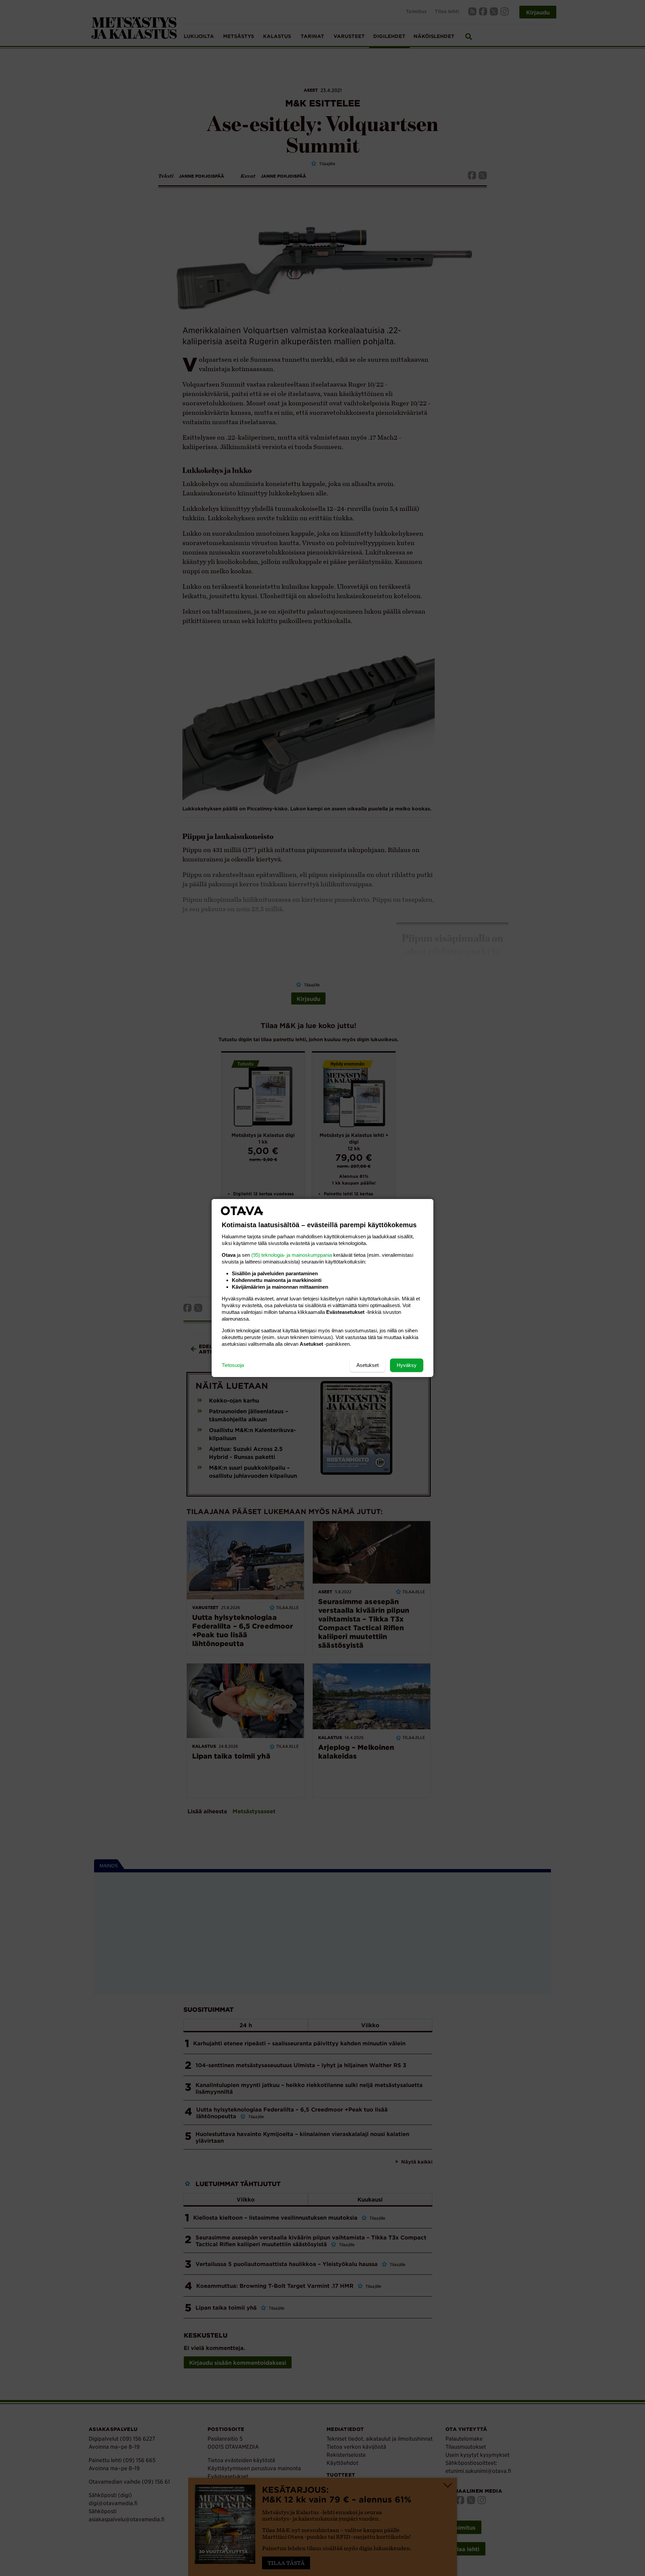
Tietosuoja (233, 1365)
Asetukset (368, 1365)
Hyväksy (407, 1365)
